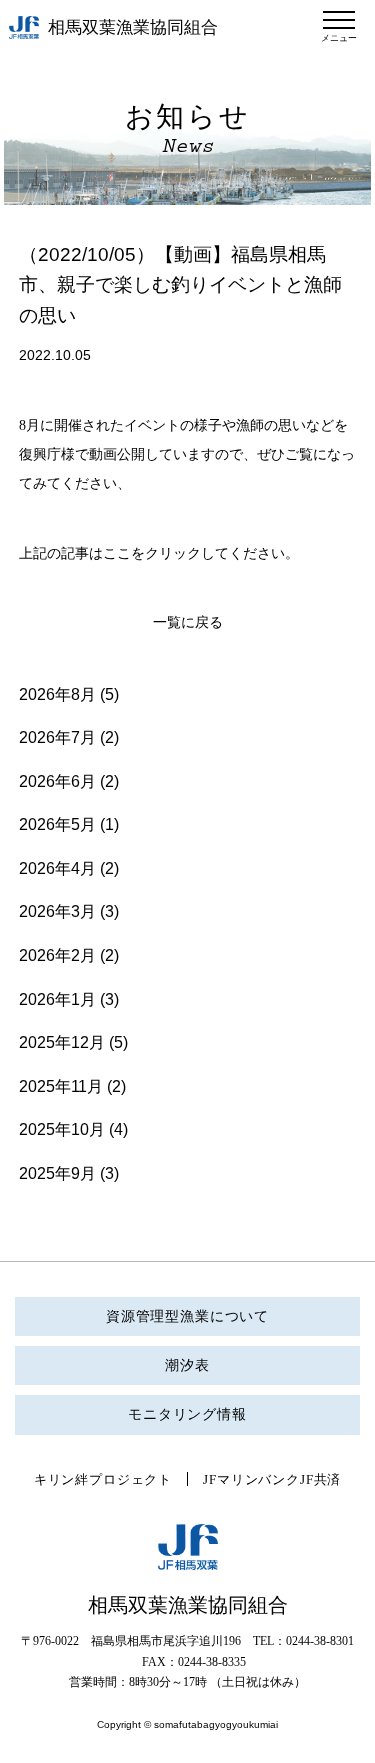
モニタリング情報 (187, 1414)
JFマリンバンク (251, 1479)
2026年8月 (57, 694)
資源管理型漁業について (187, 1316)
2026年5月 (57, 824)
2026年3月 (57, 911)
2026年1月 (57, 999)
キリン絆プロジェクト (103, 1479)
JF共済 (320, 1479)
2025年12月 (62, 1042)
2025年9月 (57, 1173)
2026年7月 (57, 737)
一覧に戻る (188, 622)
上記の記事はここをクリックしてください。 (159, 553)
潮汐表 (187, 1365)
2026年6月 (57, 781)
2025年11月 (61, 1086)
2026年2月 (57, 955)
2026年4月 (57, 868)
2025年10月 (62, 1129)
